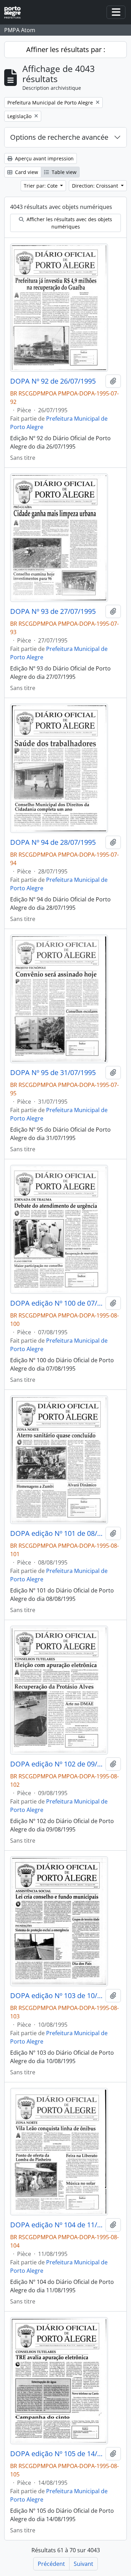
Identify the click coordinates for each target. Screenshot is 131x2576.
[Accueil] (15, 12)
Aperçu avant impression (44, 158)
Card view (26, 172)
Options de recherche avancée (59, 137)
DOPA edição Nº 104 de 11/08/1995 (56, 2225)
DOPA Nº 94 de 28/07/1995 (53, 842)
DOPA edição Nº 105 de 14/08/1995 (56, 2454)
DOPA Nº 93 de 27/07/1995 (53, 611)
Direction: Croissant (96, 186)
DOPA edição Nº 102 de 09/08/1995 (56, 1764)
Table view (63, 172)
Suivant (83, 2564)
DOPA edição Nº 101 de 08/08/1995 (56, 1533)
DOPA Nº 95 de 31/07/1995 (53, 1073)
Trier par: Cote (41, 186)
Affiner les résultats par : (66, 49)
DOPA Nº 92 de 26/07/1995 (53, 381)
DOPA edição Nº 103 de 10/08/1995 (56, 1996)
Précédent (51, 2564)
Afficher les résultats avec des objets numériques (69, 223)
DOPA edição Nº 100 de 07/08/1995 (56, 1303)
